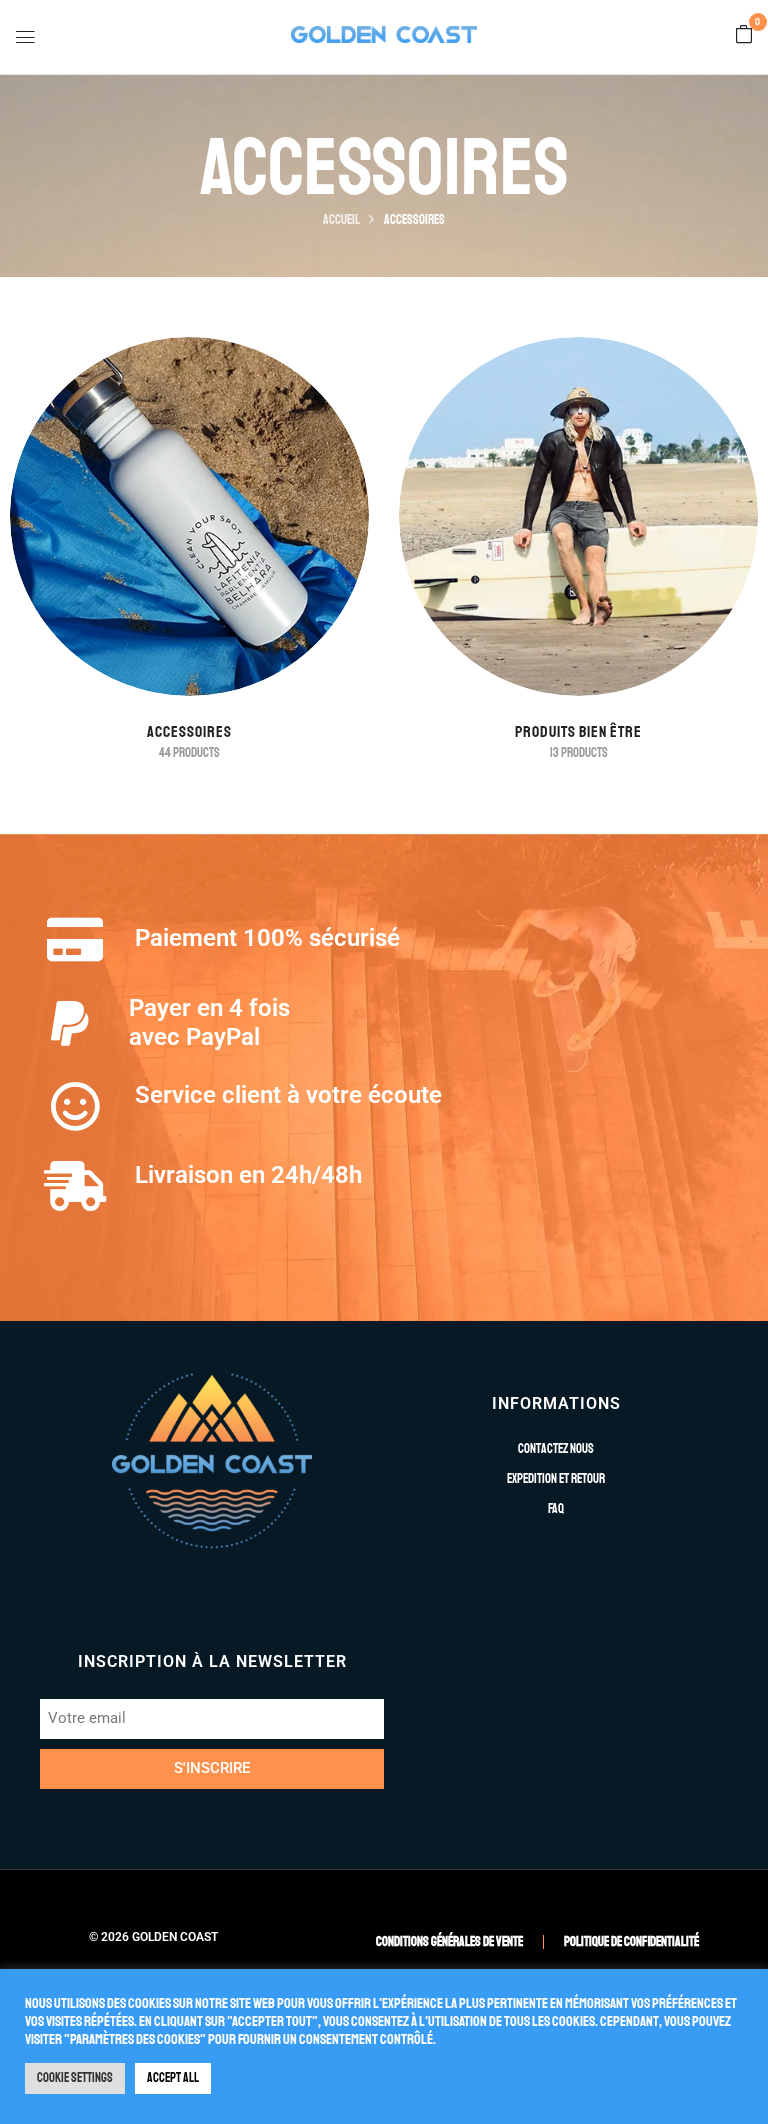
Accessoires (189, 732)
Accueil (341, 220)
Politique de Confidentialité (631, 1942)
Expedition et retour (556, 1479)
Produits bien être (578, 732)
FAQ (556, 1509)
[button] (744, 36)
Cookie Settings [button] (75, 2078)
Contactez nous (556, 1449)
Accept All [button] (173, 2078)
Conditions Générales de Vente (449, 1942)
